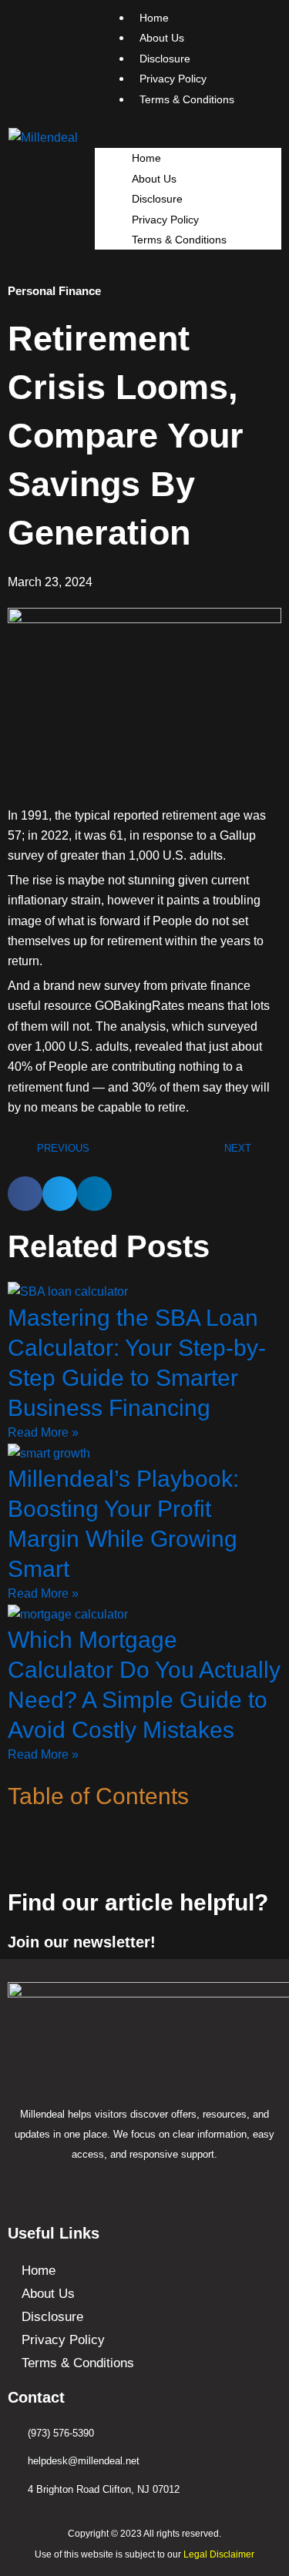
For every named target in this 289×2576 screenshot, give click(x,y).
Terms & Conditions (187, 99)
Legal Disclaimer (219, 2554)
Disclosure (157, 199)
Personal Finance (54, 291)
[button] (188, 138)
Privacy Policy (165, 220)
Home (146, 158)
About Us (154, 179)
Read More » (43, 1432)
